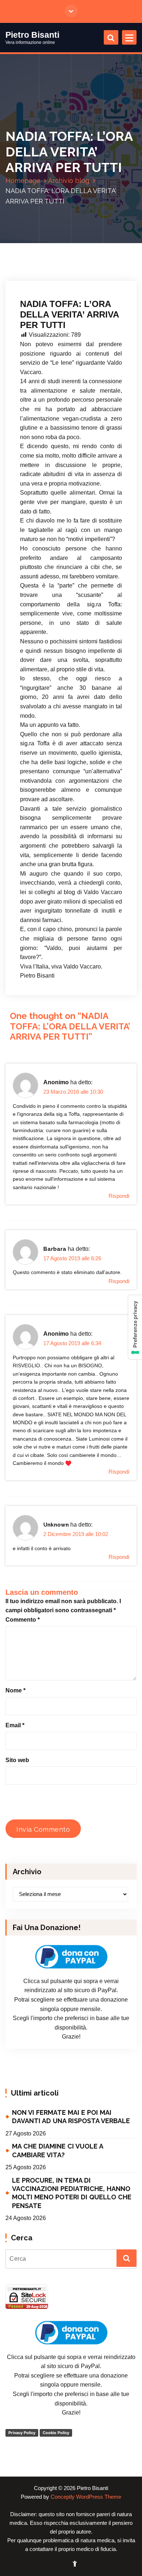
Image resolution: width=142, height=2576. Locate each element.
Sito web (17, 1760)
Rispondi (119, 1196)
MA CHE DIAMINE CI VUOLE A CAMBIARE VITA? (58, 2150)
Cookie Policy (56, 2433)
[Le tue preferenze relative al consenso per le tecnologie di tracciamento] (135, 1327)
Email (15, 1725)
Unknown (56, 1525)
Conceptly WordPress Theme (86, 2497)
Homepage (23, 181)
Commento (23, 1620)
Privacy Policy (22, 2433)
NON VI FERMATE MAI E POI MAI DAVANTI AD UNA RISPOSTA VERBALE (71, 2117)
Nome (15, 1690)
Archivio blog (69, 181)
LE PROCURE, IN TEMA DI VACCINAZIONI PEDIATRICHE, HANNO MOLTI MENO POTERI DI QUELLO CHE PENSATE (72, 2193)
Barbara (55, 1249)
